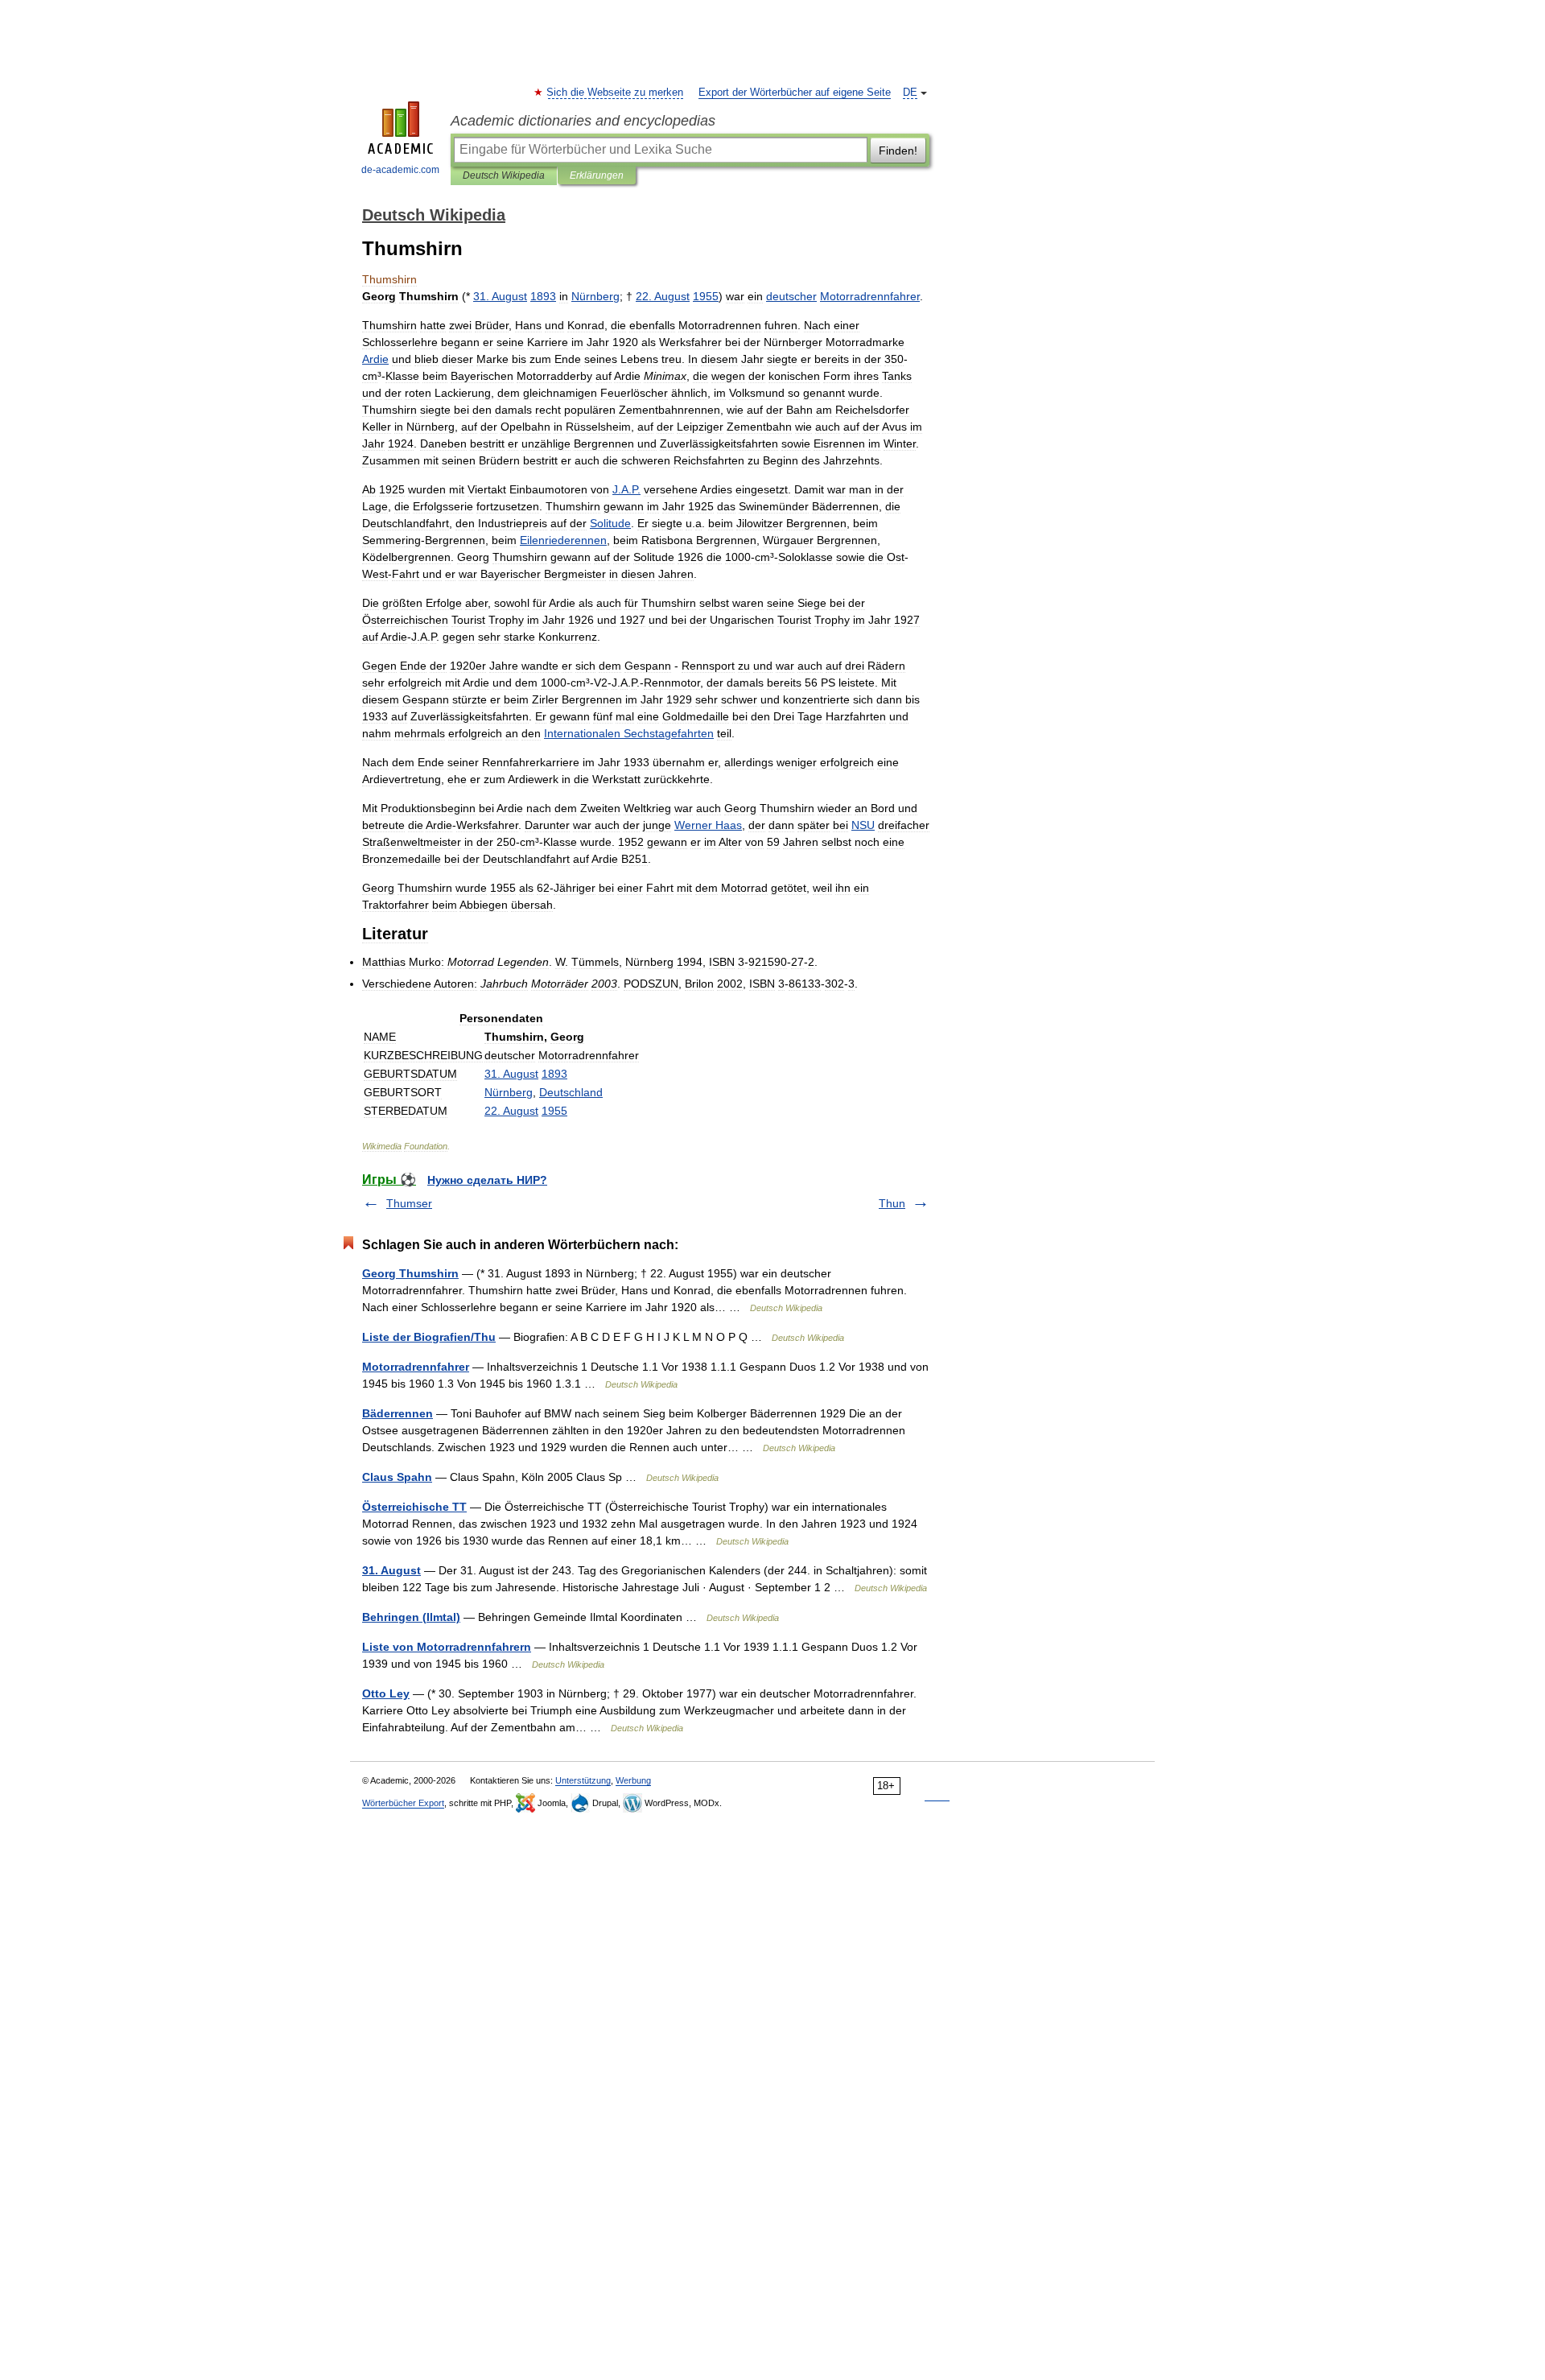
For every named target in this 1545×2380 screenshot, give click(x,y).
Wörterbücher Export (403, 1803)
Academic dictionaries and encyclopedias (583, 121)
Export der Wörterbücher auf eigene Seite (795, 93)
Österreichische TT (414, 1507)
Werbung (633, 1780)
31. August (391, 1570)
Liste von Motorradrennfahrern (447, 1647)
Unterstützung (583, 1780)
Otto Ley (386, 1693)
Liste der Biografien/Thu (429, 1337)
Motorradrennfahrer (416, 1367)
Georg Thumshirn (410, 1273)
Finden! (898, 151)
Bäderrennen (398, 1413)
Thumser (409, 1203)
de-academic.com (400, 170)
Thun (892, 1203)
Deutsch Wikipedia (504, 175)
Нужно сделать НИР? (487, 1180)
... (626, 489)
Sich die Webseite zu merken (616, 93)
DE (910, 93)
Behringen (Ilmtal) (411, 1617)
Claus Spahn (397, 1477)
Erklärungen (597, 175)
